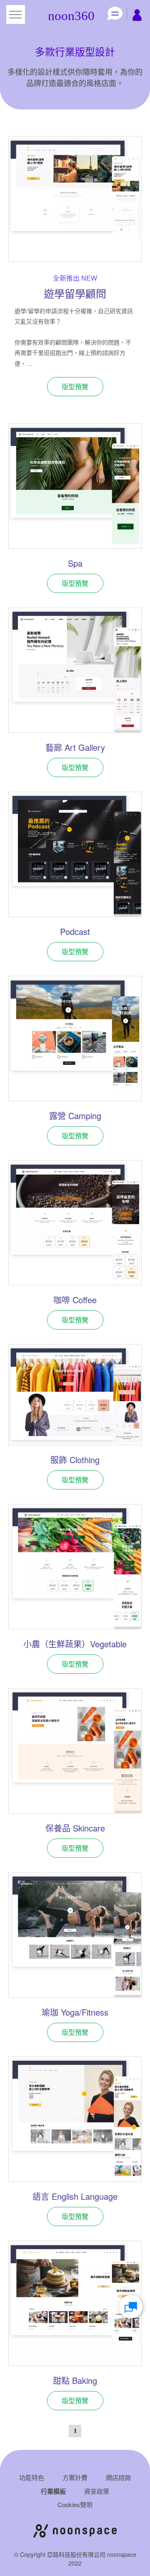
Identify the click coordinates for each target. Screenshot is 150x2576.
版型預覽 (75, 386)
